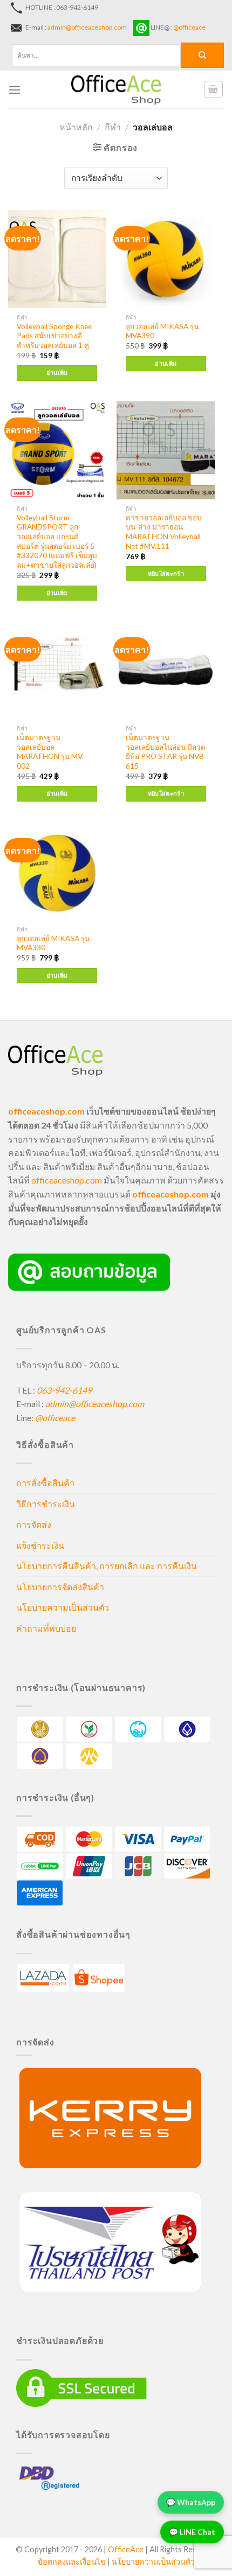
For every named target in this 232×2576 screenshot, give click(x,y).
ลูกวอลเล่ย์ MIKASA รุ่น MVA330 (53, 943)
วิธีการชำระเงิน (46, 1504)
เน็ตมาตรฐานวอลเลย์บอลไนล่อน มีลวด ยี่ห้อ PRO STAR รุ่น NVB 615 (166, 752)
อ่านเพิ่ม (57, 373)
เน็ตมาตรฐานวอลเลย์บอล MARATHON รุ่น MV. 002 (50, 752)
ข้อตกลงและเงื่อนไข (71, 2562)
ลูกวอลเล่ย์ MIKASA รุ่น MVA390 (162, 331)
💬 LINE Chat (192, 2529)
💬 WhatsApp (191, 2500)
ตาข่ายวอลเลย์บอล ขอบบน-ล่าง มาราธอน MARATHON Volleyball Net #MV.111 (164, 532)
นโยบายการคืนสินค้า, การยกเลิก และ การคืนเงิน (107, 1566)
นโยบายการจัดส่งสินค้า (60, 1587)
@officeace (189, 27)
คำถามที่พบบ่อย (46, 1628)
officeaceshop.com (67, 1180)
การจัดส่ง (34, 1524)
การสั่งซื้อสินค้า (45, 1483)
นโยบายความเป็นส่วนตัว (63, 1607)
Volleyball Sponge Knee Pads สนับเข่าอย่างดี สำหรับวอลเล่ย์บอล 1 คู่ (54, 336)
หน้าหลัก (76, 127)
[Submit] (202, 55)
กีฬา (113, 127)
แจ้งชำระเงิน (40, 1545)
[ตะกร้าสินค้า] (214, 89)
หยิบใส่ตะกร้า (166, 573)
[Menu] (15, 90)
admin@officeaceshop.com (87, 27)
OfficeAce (126, 2549)
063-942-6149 (64, 1390)
